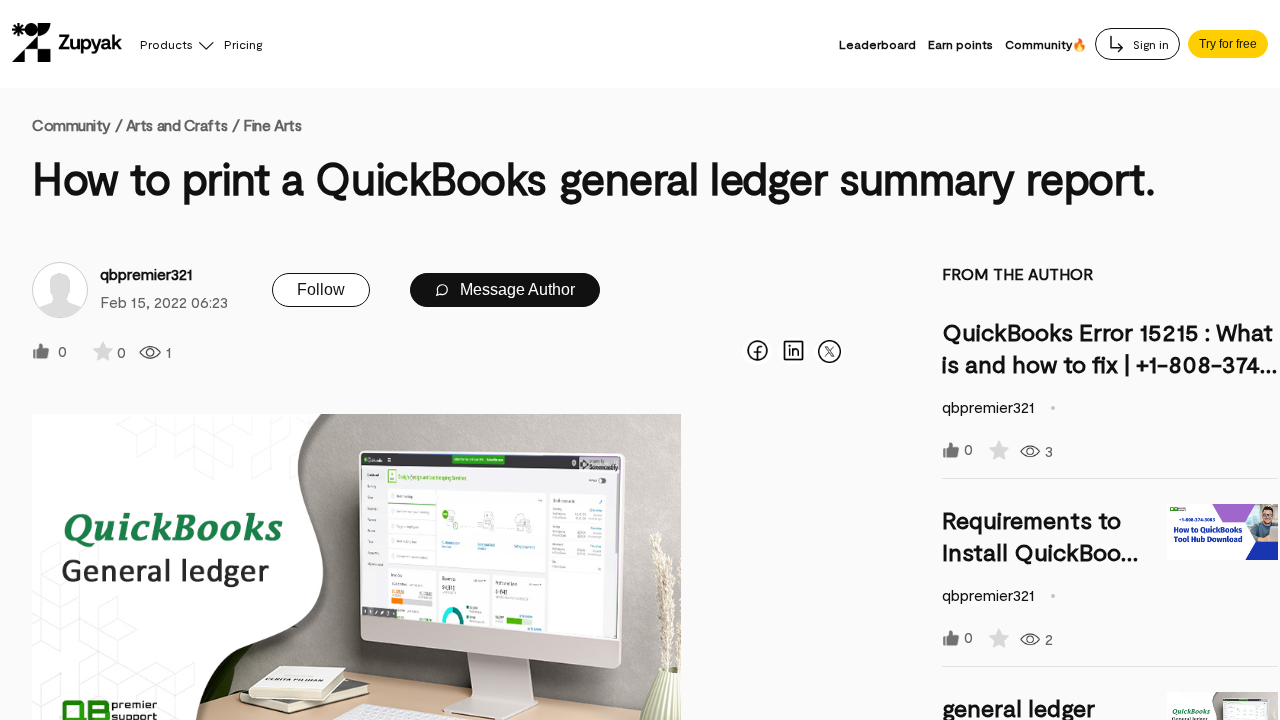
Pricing (243, 44)
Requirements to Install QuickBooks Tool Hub (1043, 551)
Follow (321, 289)
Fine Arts (272, 124)
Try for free (1228, 44)
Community (77, 124)
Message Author (515, 289)
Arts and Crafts (176, 124)
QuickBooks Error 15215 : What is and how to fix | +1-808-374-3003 (1107, 363)
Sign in (1149, 44)
